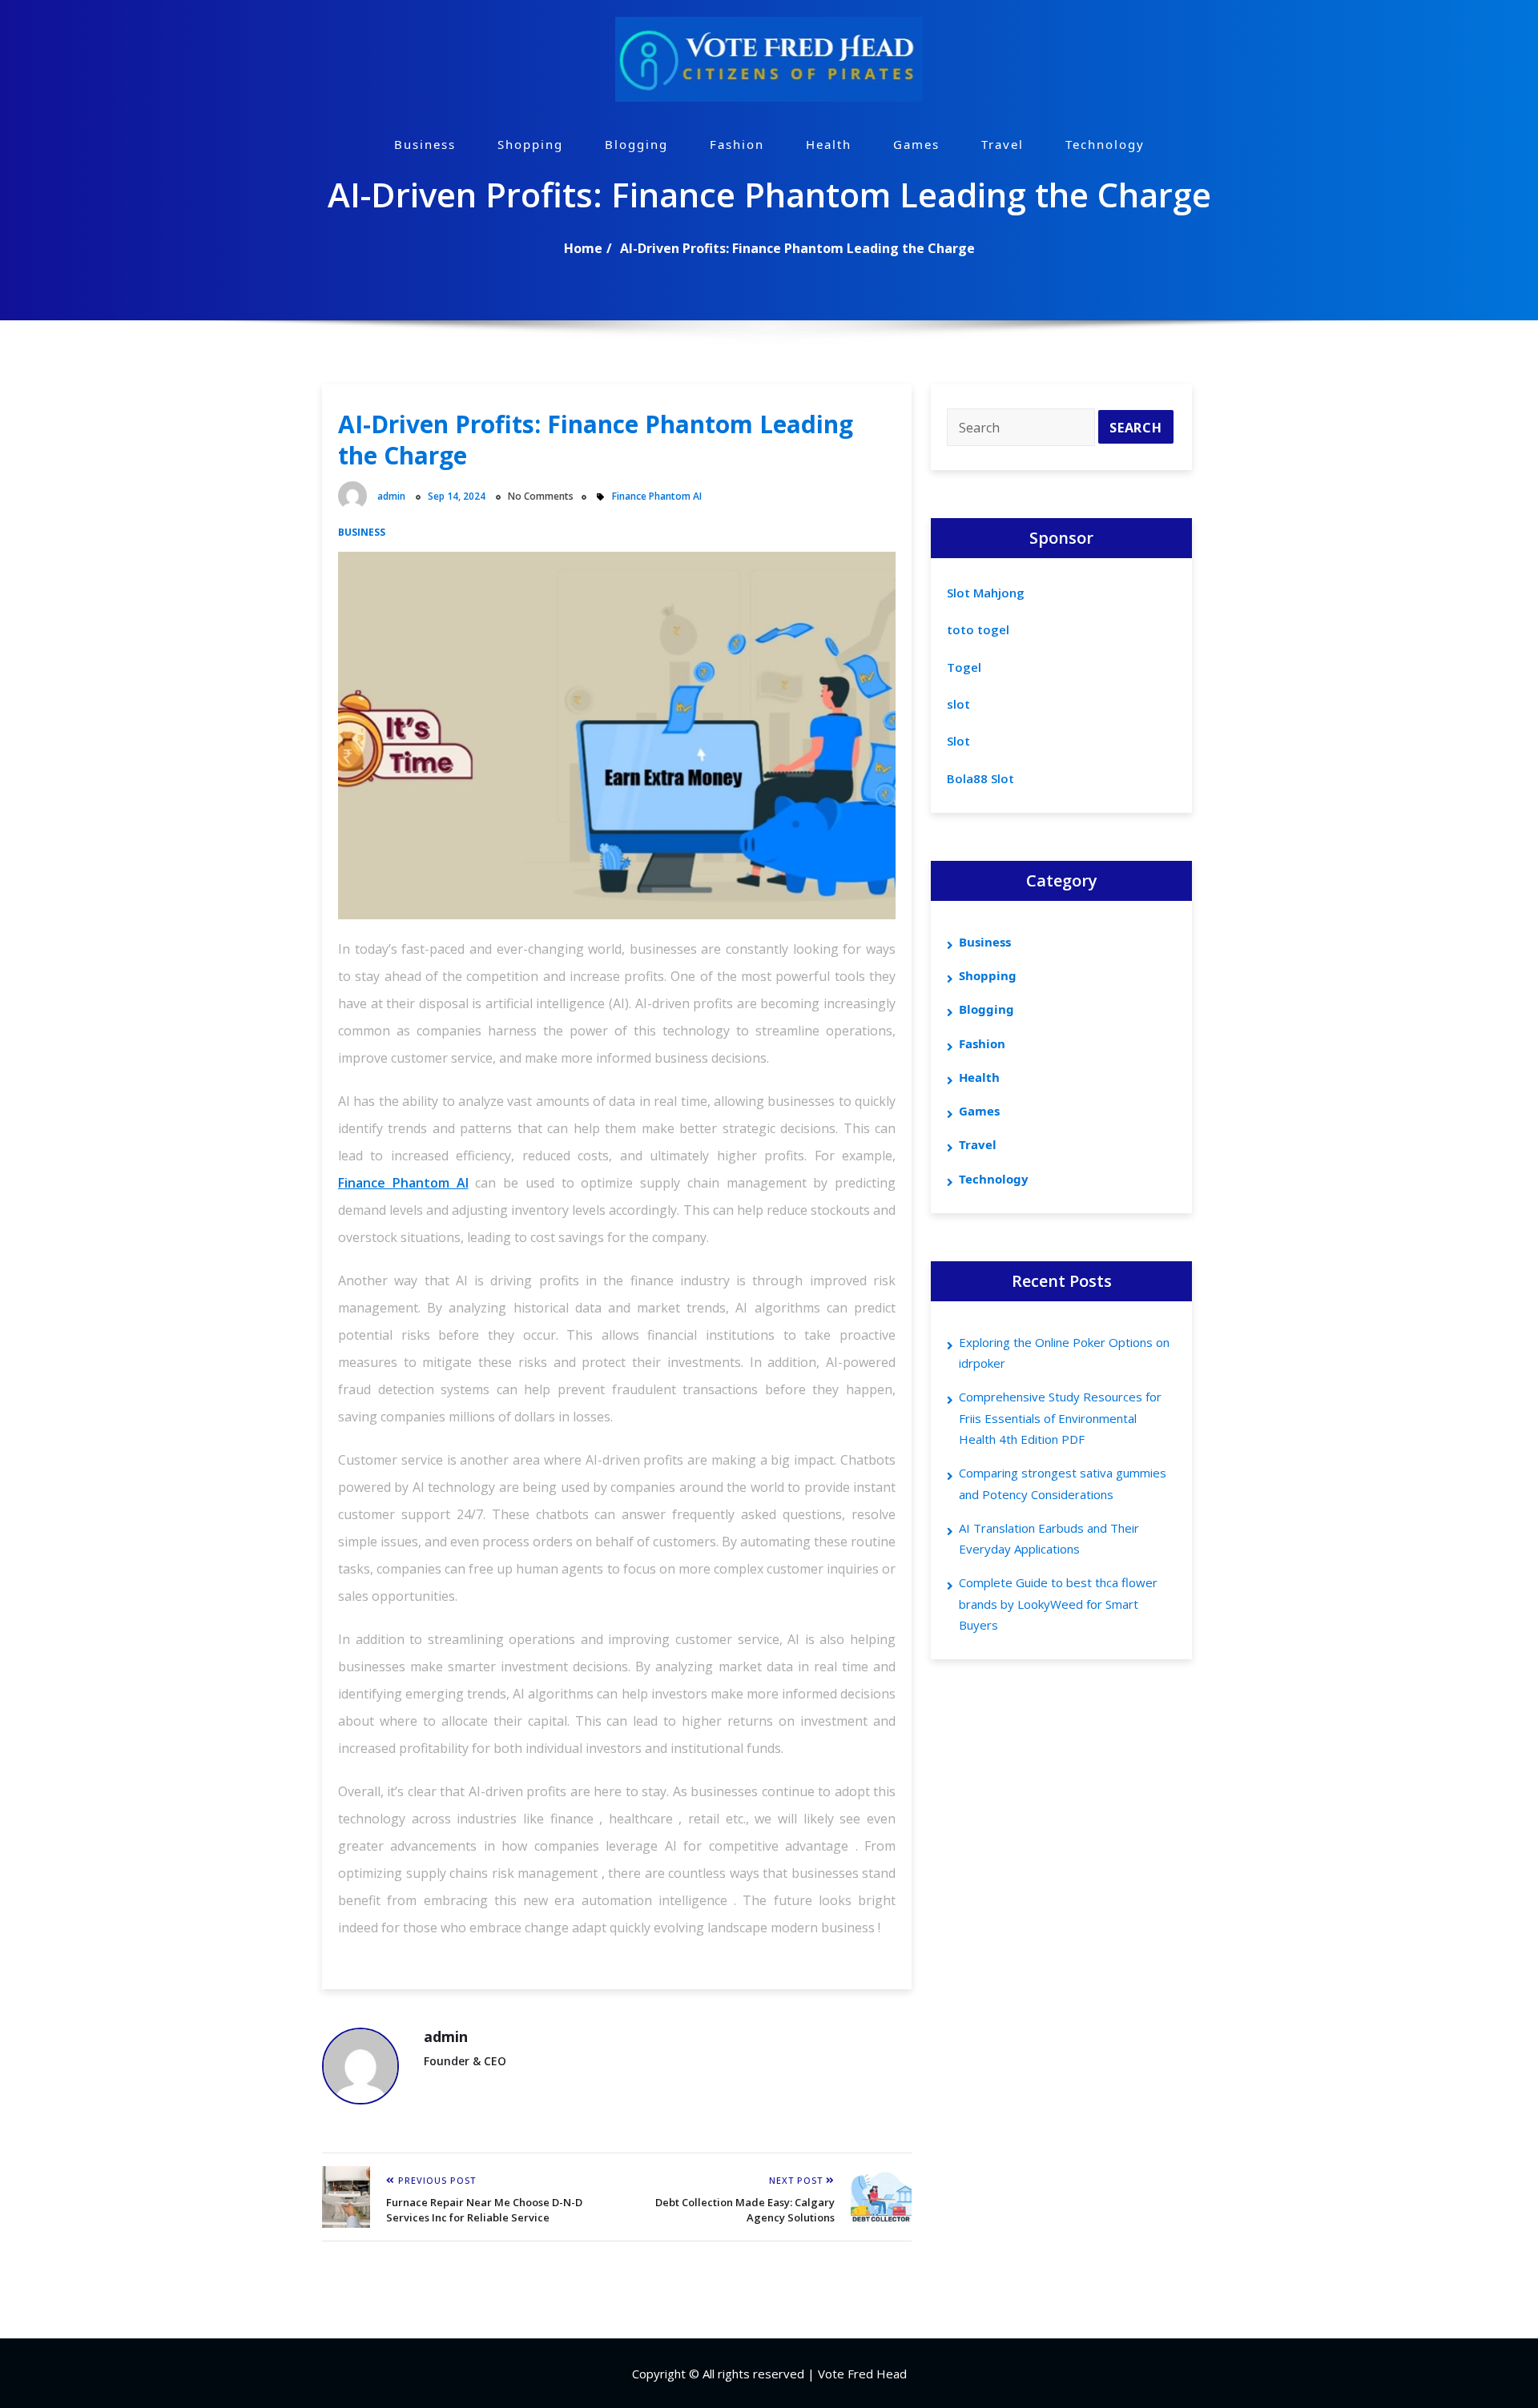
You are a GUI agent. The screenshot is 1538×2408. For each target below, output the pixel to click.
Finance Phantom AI (657, 496)
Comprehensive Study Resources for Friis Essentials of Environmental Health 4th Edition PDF (1060, 1418)
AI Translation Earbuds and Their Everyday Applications (1049, 1538)
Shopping (530, 144)
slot (958, 704)
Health (829, 144)
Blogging (636, 144)
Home (583, 248)
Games (916, 144)
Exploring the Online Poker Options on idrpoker (1064, 1353)
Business (425, 144)
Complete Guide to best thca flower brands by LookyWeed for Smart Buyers (1058, 1604)
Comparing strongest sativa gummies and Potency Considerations (1063, 1483)
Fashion (737, 144)
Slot (958, 741)
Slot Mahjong (986, 593)
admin (391, 496)
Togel (964, 667)
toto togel (978, 629)
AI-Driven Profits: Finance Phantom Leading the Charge (797, 248)
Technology (1105, 144)
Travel (1003, 144)
